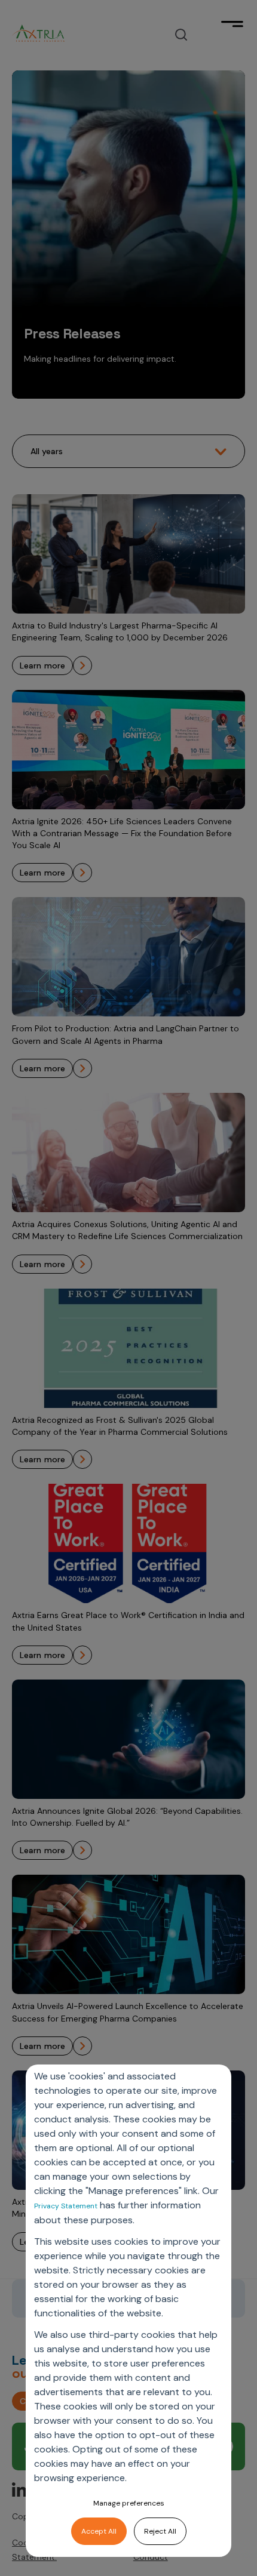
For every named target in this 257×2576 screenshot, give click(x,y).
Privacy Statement (66, 2206)
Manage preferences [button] (129, 2503)
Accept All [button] (99, 2531)
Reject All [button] (160, 2531)
